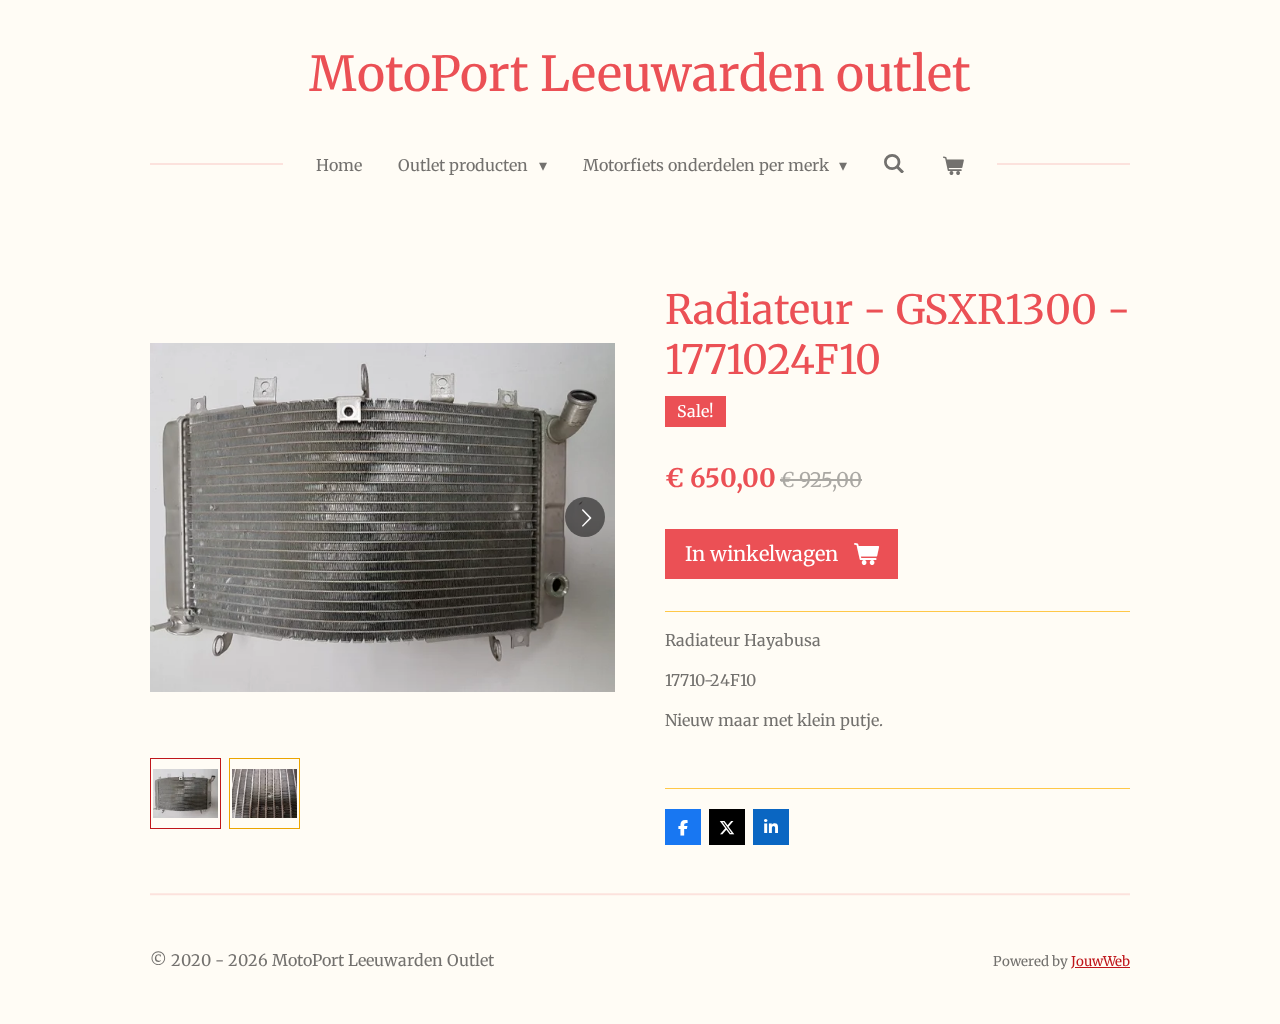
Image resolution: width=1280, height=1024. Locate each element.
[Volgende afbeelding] (585, 517)
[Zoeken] (894, 163)
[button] (185, 793)
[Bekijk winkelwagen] (952, 165)
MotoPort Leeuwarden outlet (640, 74)
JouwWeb (1100, 961)
